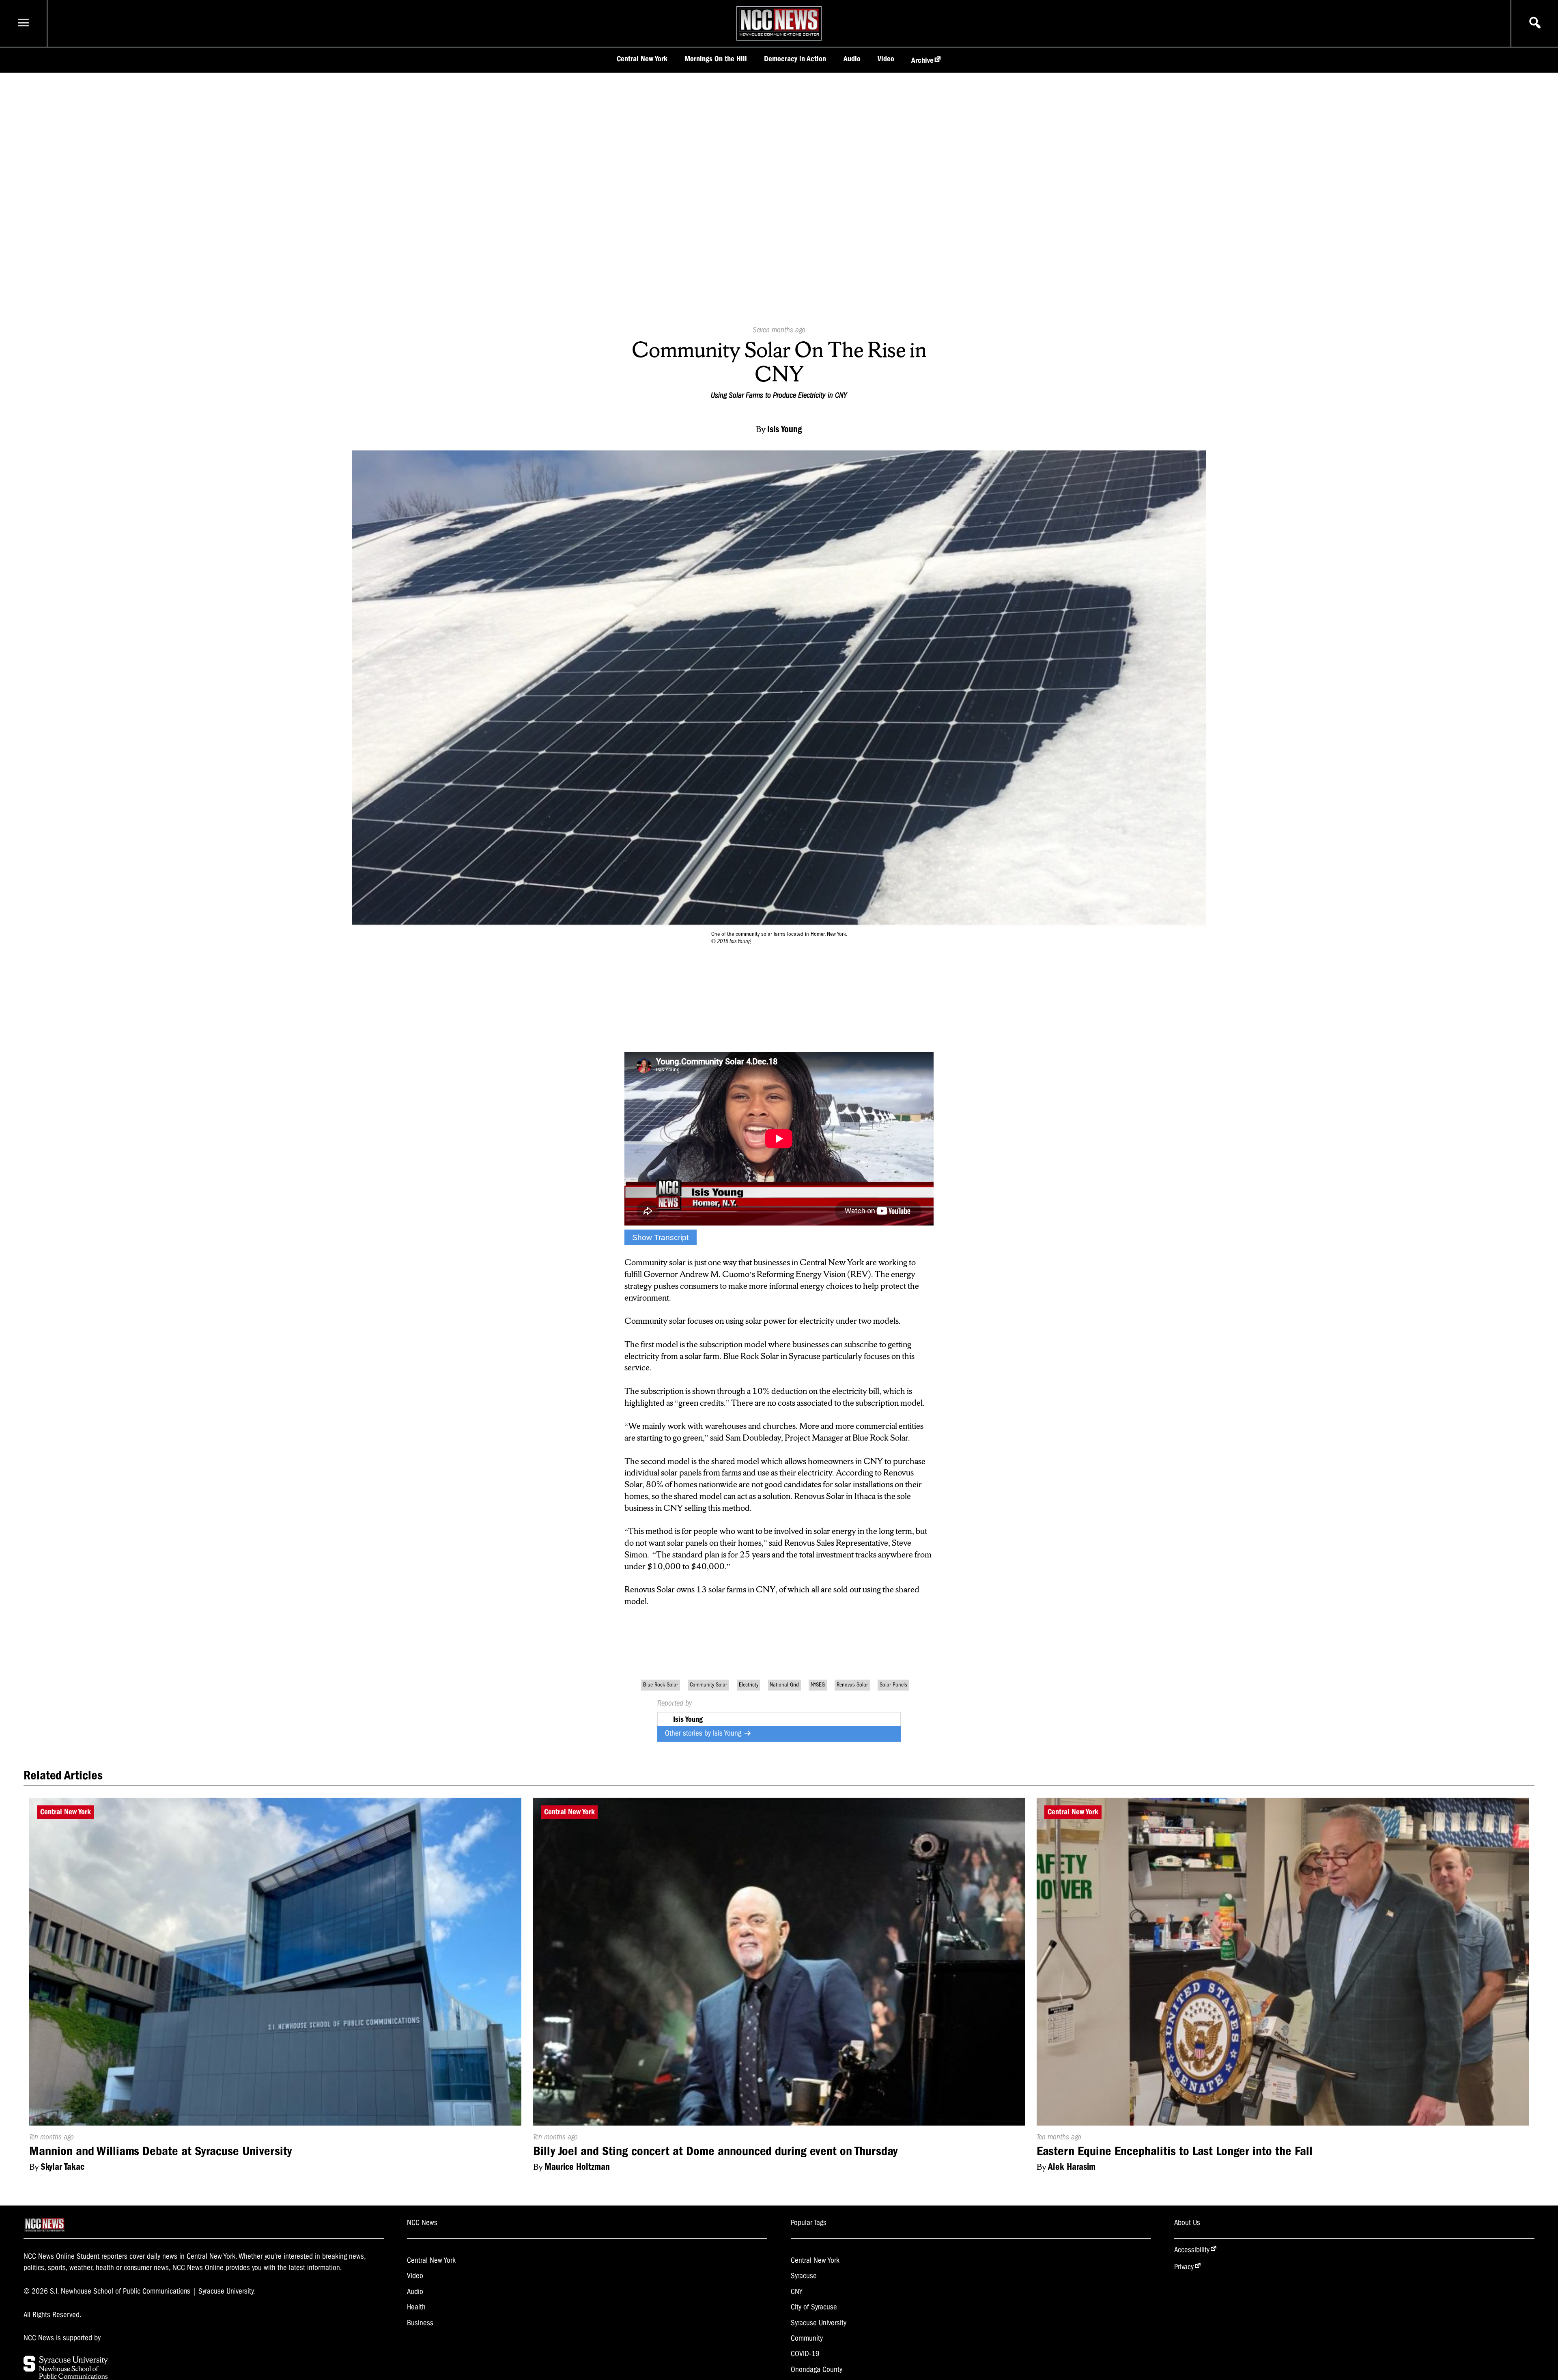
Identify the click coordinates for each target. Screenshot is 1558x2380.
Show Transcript (660, 1237)
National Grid (784, 1685)
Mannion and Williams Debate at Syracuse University (160, 2151)
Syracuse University (819, 2323)
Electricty (749, 1685)
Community (807, 2338)
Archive (922, 60)
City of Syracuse (814, 2307)
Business (420, 2323)
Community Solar (708, 1685)
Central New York (642, 59)
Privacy (1184, 2267)
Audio (852, 59)
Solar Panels (893, 1685)
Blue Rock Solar (661, 1685)
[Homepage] (779, 36)
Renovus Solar (852, 1685)
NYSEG (818, 1685)
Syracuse (804, 2276)
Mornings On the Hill (716, 59)
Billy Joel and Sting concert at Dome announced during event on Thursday (715, 2151)
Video (886, 59)
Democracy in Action (795, 59)
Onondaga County (817, 2369)
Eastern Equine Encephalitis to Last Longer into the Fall (1175, 2151)
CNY (797, 2292)
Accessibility (1192, 2250)
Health (416, 2307)
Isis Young (728, 1733)
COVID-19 (805, 2354)
